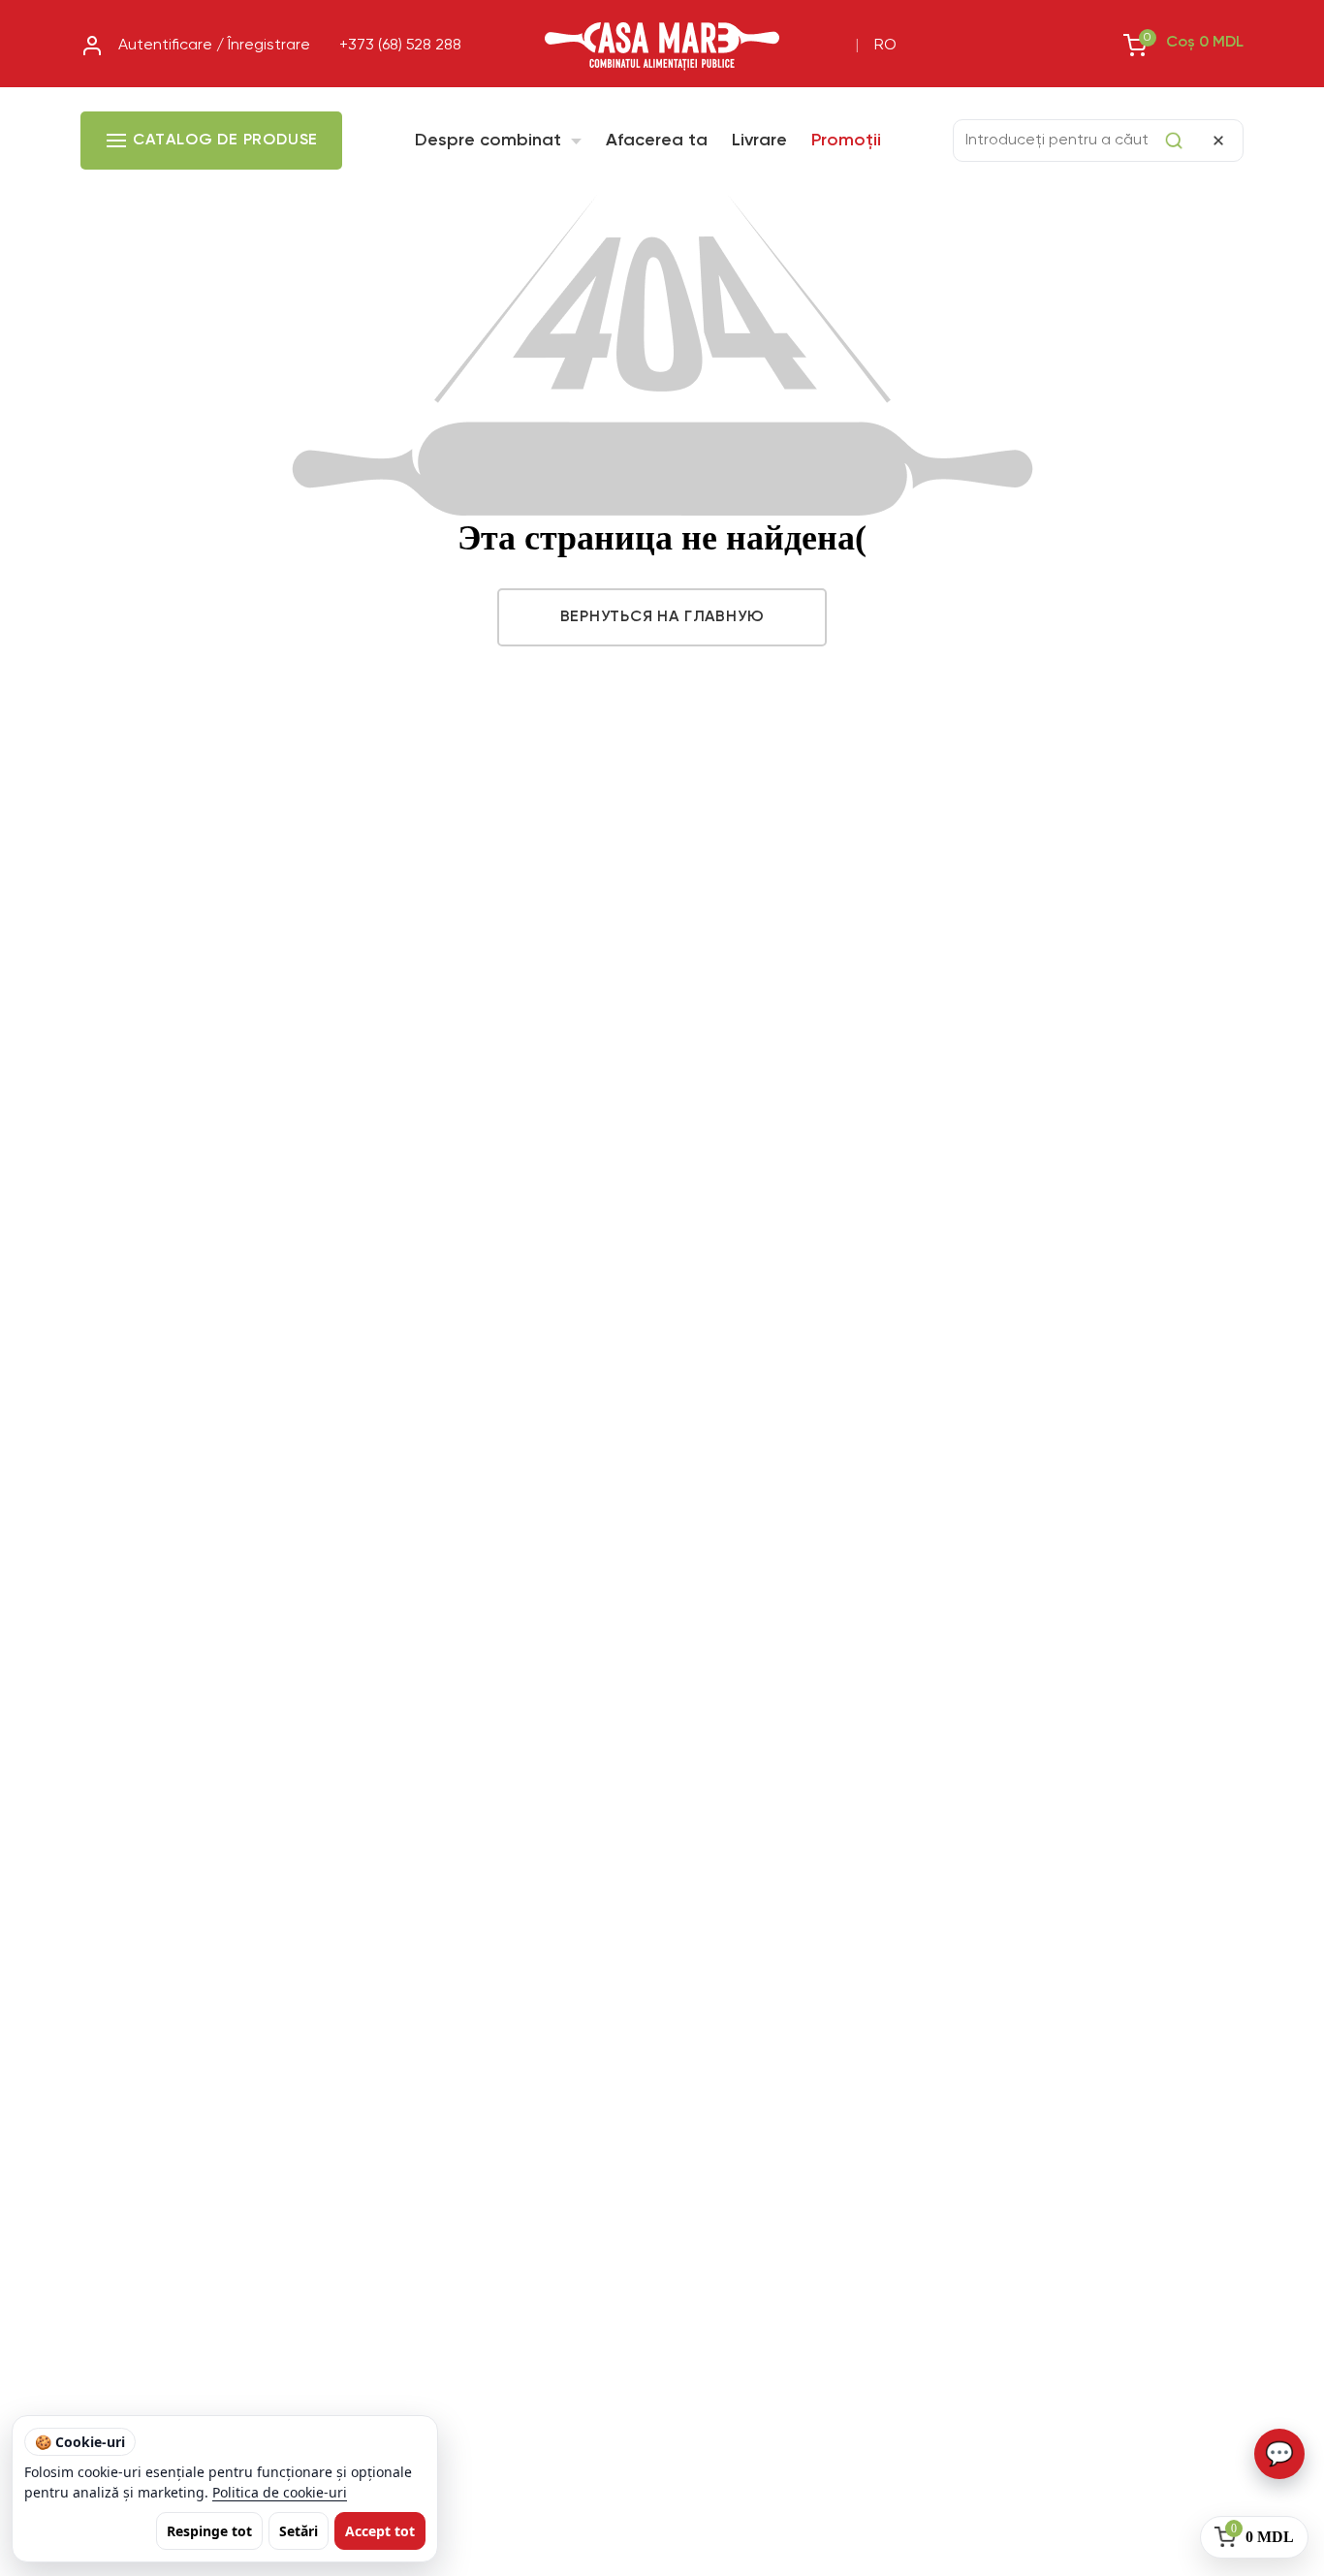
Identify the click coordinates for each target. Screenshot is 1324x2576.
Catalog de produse (225, 141)
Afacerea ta (657, 141)
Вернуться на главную (662, 617)
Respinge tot (209, 2531)
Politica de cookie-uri (280, 2492)
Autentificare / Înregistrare (214, 46)
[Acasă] (662, 47)
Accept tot (380, 2531)
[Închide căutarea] (1218, 141)
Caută (1174, 141)
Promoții (846, 141)
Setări (299, 2531)
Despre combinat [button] (490, 141)
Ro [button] (885, 46)
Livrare (759, 141)
